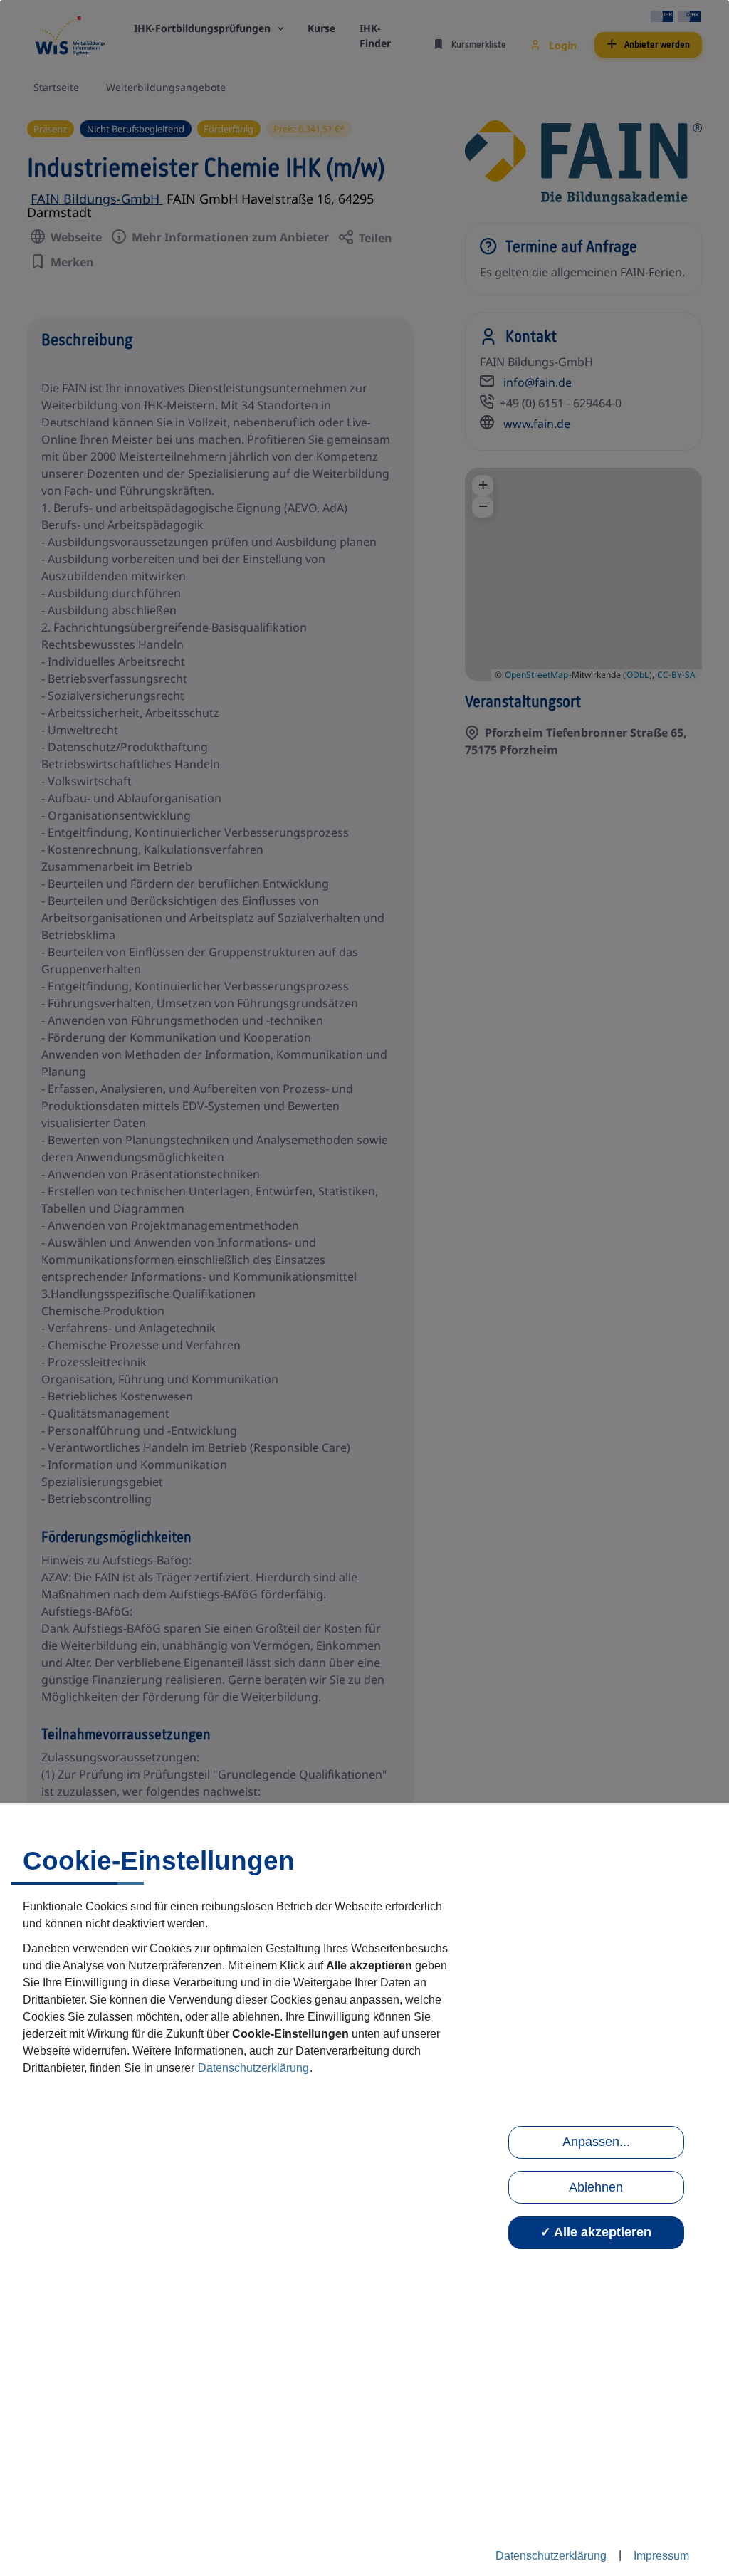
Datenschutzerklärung (253, 2068)
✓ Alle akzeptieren (596, 2232)
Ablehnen (596, 2187)
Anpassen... (596, 2142)
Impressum (661, 2556)
